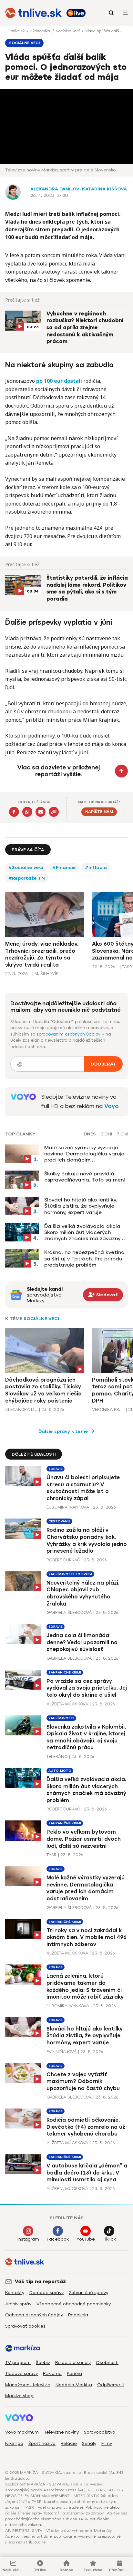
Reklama (52, 2373)
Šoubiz (43, 2363)
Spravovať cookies (25, 2326)
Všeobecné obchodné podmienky (74, 2304)
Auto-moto (60, 1771)
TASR (51, 1855)
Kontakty (15, 2293)
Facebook (58, 2239)
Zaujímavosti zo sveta (70, 1574)
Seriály (89, 2443)
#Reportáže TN (27, 878)
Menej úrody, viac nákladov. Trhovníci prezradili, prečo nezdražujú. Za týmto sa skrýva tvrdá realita (42, 954)
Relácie (69, 2443)
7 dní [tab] (122, 1134)
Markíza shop (19, 2396)
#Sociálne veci (26, 868)
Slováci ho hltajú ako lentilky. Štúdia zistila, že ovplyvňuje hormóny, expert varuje (81, 1206)
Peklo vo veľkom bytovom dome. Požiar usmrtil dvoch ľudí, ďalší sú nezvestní (84, 1839)
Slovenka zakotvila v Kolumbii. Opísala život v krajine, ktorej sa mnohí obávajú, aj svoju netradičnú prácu (86, 1737)
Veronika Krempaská (108, 1409)
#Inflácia (96, 868)
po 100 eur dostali (59, 381)
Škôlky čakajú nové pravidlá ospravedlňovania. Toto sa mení (85, 1177)
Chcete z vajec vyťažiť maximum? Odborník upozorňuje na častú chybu (83, 2081)
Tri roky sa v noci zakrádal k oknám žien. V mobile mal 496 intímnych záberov (87, 1937)
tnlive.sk (18, 31)
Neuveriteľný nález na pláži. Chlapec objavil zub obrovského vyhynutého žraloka (83, 1593)
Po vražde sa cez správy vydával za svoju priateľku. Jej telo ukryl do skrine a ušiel (87, 1688)
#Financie (64, 868)
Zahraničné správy (88, 2293)
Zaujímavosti (61, 1718)
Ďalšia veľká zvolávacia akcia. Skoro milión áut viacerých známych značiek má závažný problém (83, 1232)
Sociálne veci (68, 31)
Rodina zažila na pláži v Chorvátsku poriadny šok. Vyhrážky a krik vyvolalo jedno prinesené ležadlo (87, 1540)
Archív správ (18, 2304)
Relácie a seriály (73, 2363)
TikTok (109, 2239)
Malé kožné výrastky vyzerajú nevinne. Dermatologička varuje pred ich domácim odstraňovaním (84, 1154)
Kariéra (74, 2373)
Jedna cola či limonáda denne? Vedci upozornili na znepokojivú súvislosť (82, 1642)
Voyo (112, 1106)
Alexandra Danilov (55, 189)
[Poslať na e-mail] (41, 812)
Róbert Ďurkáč (63, 1560)
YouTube (86, 2239)
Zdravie (56, 1469)
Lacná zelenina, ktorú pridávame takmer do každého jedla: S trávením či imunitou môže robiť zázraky (85, 1986)
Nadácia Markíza (74, 2385)
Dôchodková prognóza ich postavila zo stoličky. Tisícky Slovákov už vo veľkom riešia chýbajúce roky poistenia (43, 1390)
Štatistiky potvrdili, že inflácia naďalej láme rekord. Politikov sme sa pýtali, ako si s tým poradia (87, 589)
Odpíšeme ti (111, 2385)
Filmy (107, 2443)
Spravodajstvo (100, 2432)
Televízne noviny (61, 2432)
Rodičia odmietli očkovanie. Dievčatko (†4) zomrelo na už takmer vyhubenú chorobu (86, 2127)
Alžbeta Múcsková (67, 1704)
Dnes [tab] (90, 1134)
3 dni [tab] (106, 1134)
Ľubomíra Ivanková (68, 1507)
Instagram (28, 2239)
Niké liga (14, 2443)
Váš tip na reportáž (40, 2282)
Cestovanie (59, 1521)
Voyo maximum (22, 2432)
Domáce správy (46, 2293)
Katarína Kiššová (104, 189)
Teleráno (57, 1756)
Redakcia (78, 2315)
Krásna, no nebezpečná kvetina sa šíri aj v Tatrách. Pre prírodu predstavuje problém (84, 1258)
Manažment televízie (28, 2385)
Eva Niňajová (61, 2052)
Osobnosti (107, 2363)
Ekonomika (41, 31)
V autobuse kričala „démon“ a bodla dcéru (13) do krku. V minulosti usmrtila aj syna (87, 2173)
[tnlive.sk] (33, 13)
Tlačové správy (21, 2373)
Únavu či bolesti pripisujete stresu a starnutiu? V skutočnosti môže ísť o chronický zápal (83, 1488)
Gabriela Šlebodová (69, 1612)
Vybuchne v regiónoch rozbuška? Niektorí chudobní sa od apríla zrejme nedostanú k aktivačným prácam (85, 328)
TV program (18, 2363)
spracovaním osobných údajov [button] (69, 1034)
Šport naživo (42, 2443)
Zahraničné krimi (65, 1672)
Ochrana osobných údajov (34, 2315)
